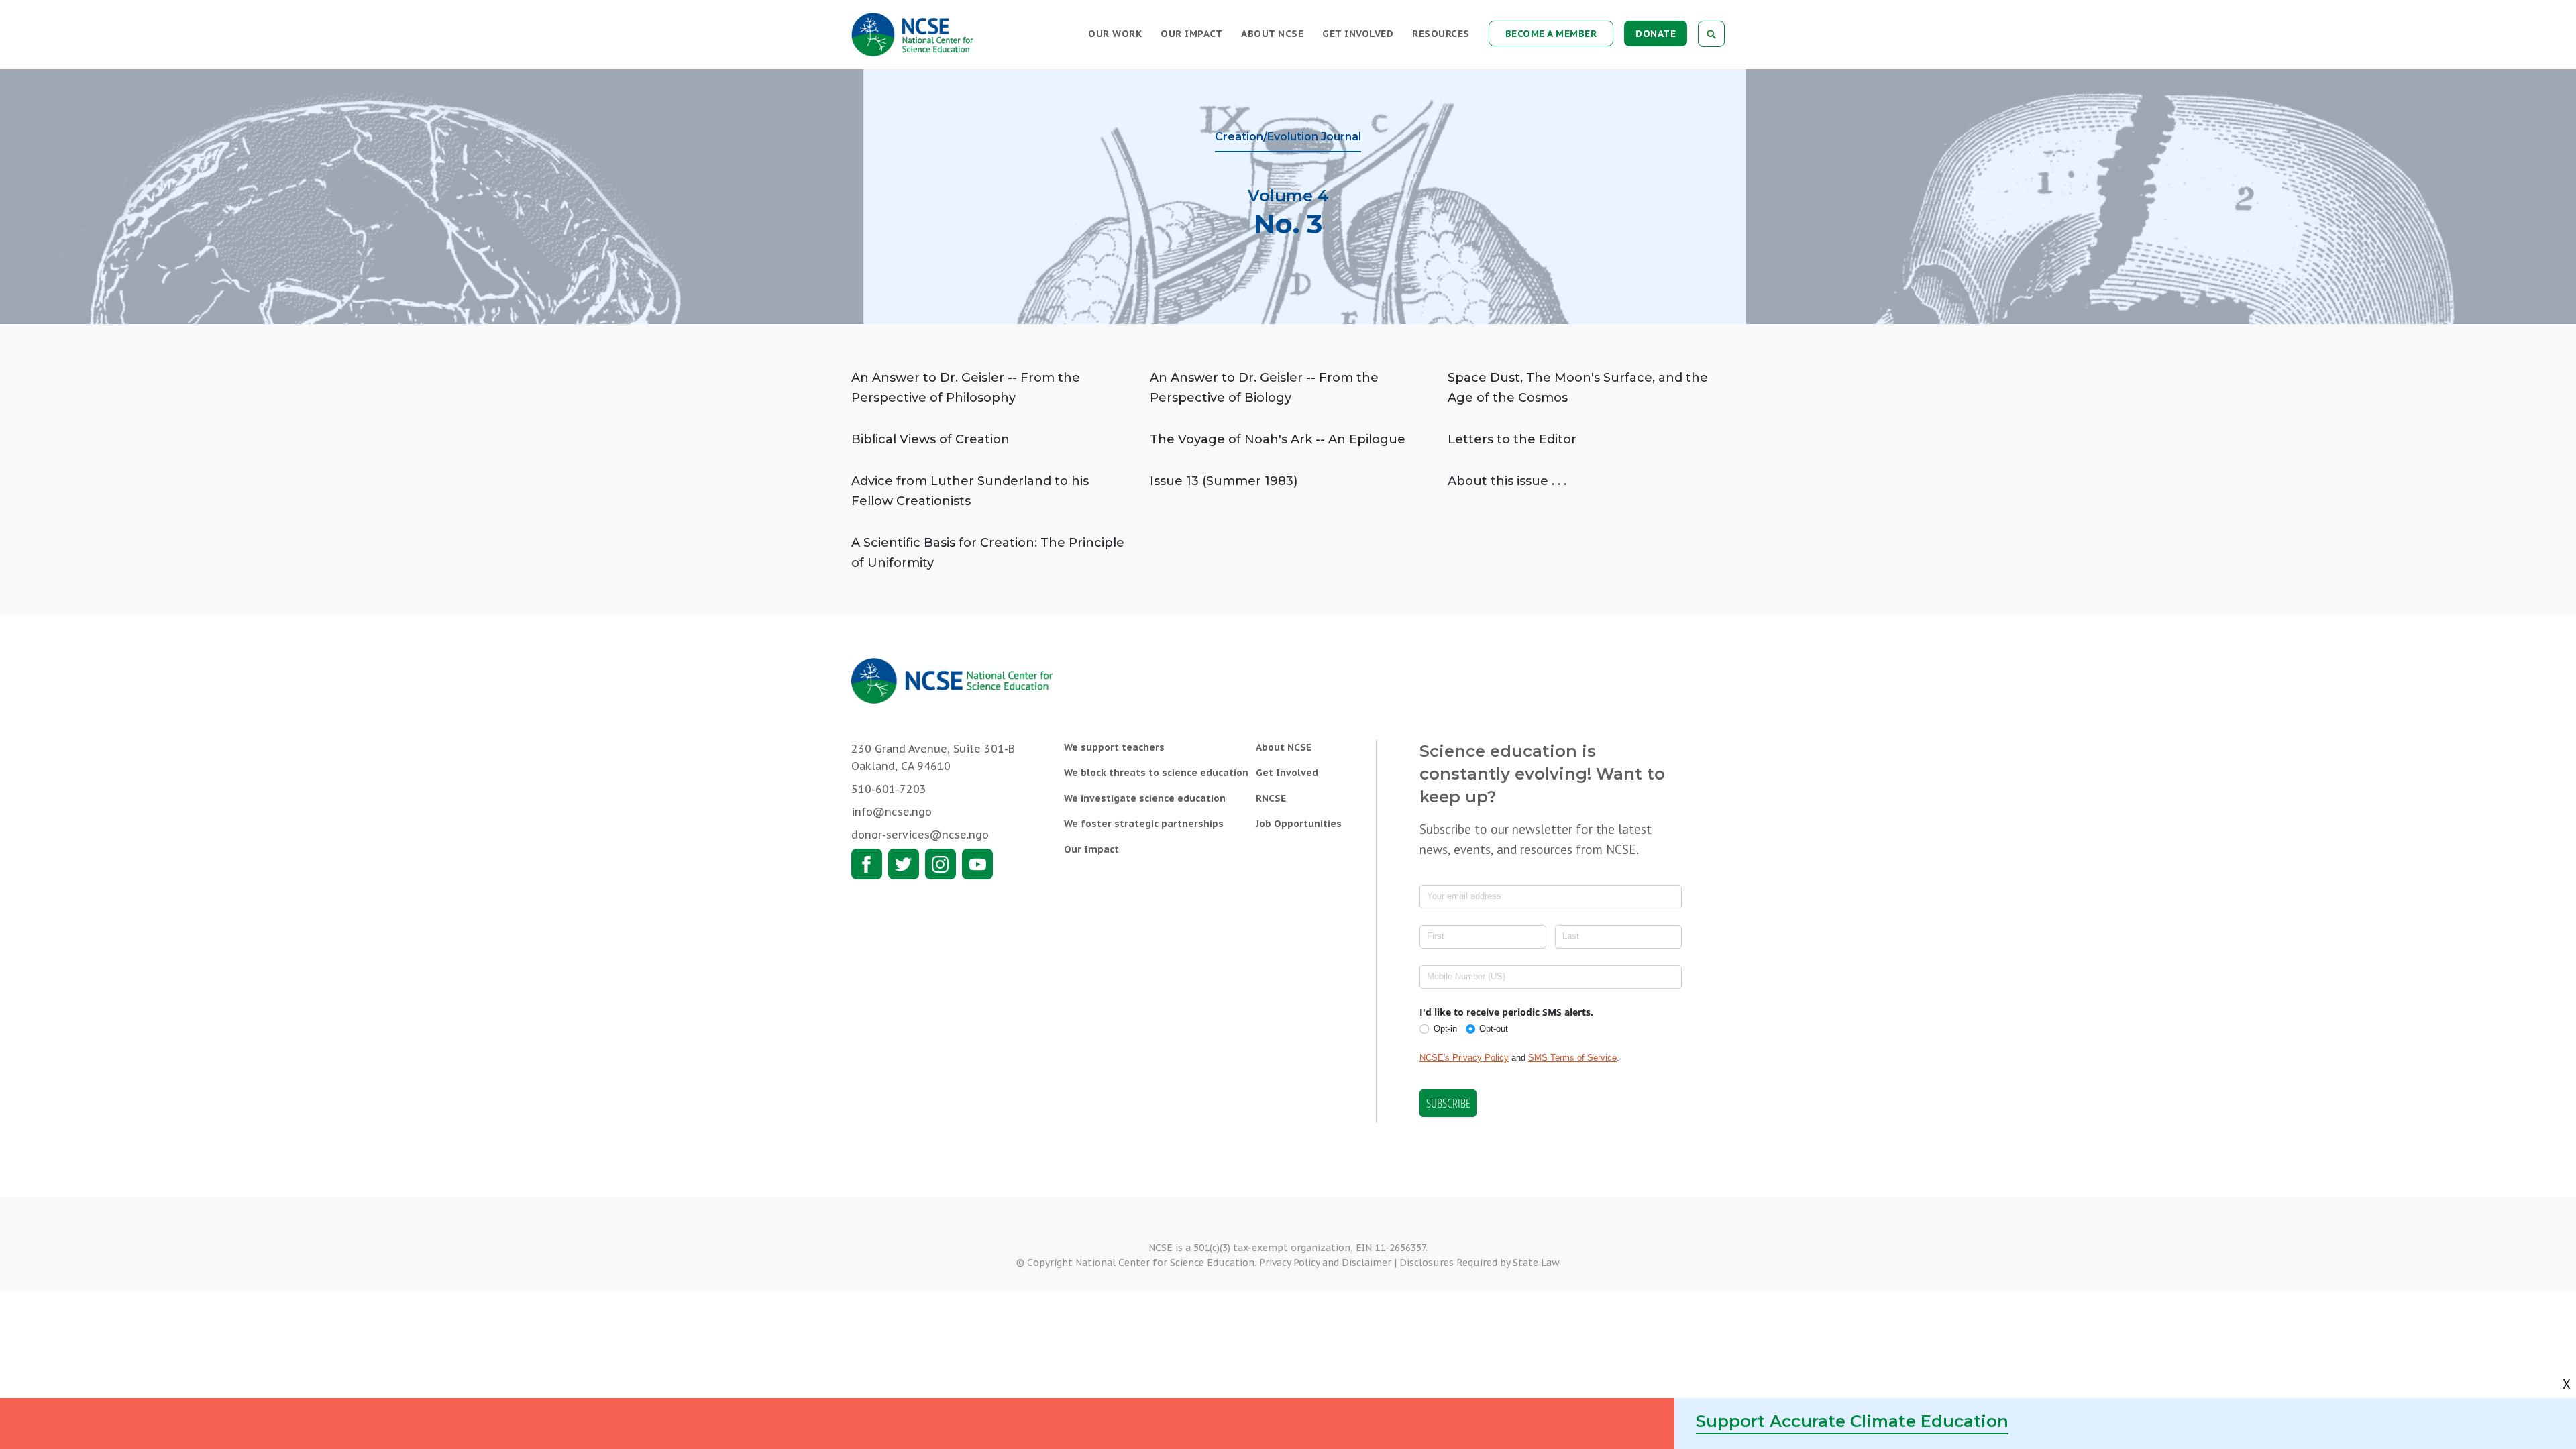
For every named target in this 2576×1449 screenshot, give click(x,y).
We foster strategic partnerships (1144, 824)
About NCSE (1272, 34)
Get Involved (1358, 34)
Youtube (977, 864)
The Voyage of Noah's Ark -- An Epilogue (1278, 439)
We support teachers (1114, 747)
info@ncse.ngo (892, 812)
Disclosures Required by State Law (1480, 1263)
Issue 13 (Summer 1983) (1224, 481)
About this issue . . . (1507, 481)
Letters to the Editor (1512, 439)
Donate (1656, 34)
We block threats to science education (1156, 773)
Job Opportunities (1299, 824)
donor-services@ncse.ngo (920, 835)
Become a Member (1551, 34)
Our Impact (1191, 34)
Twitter (904, 864)
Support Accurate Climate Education (1852, 1421)
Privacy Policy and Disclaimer (1325, 1263)
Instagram (941, 864)
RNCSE (1271, 798)
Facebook (867, 864)
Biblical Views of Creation (930, 439)
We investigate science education (1145, 798)
